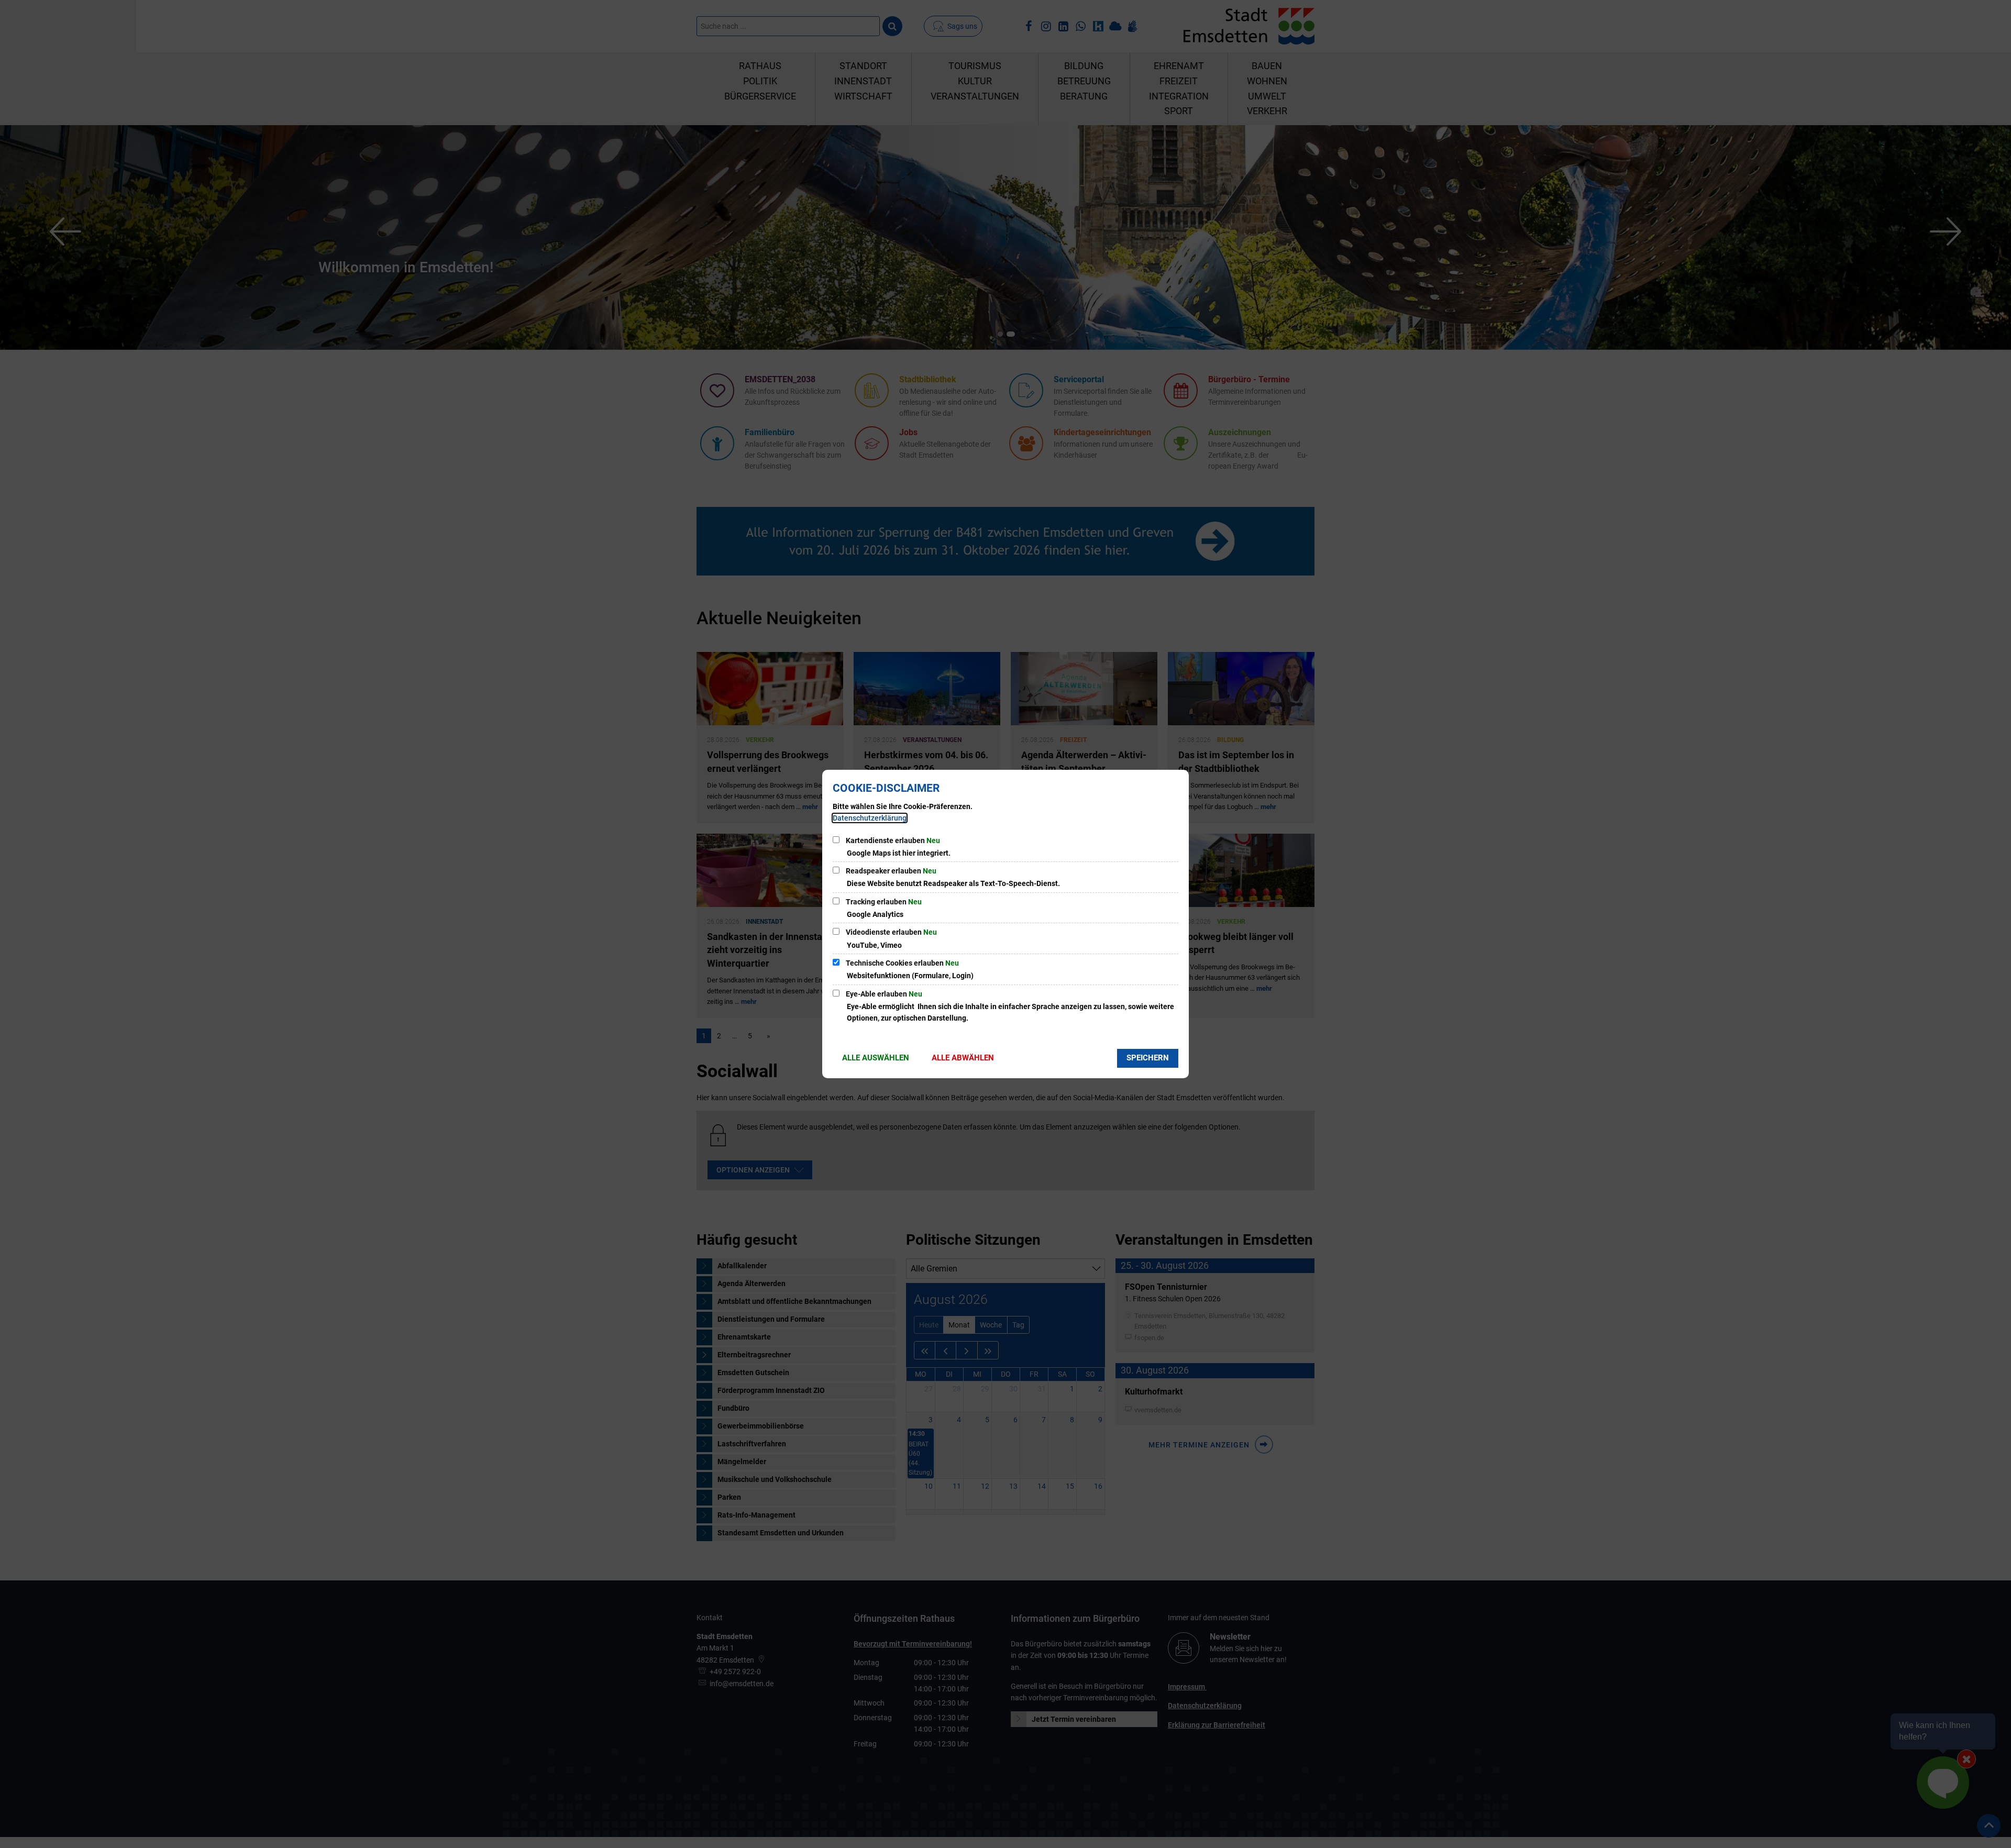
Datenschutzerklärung (870, 818)
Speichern (1148, 1058)
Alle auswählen (876, 1058)
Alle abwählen (963, 1058)
